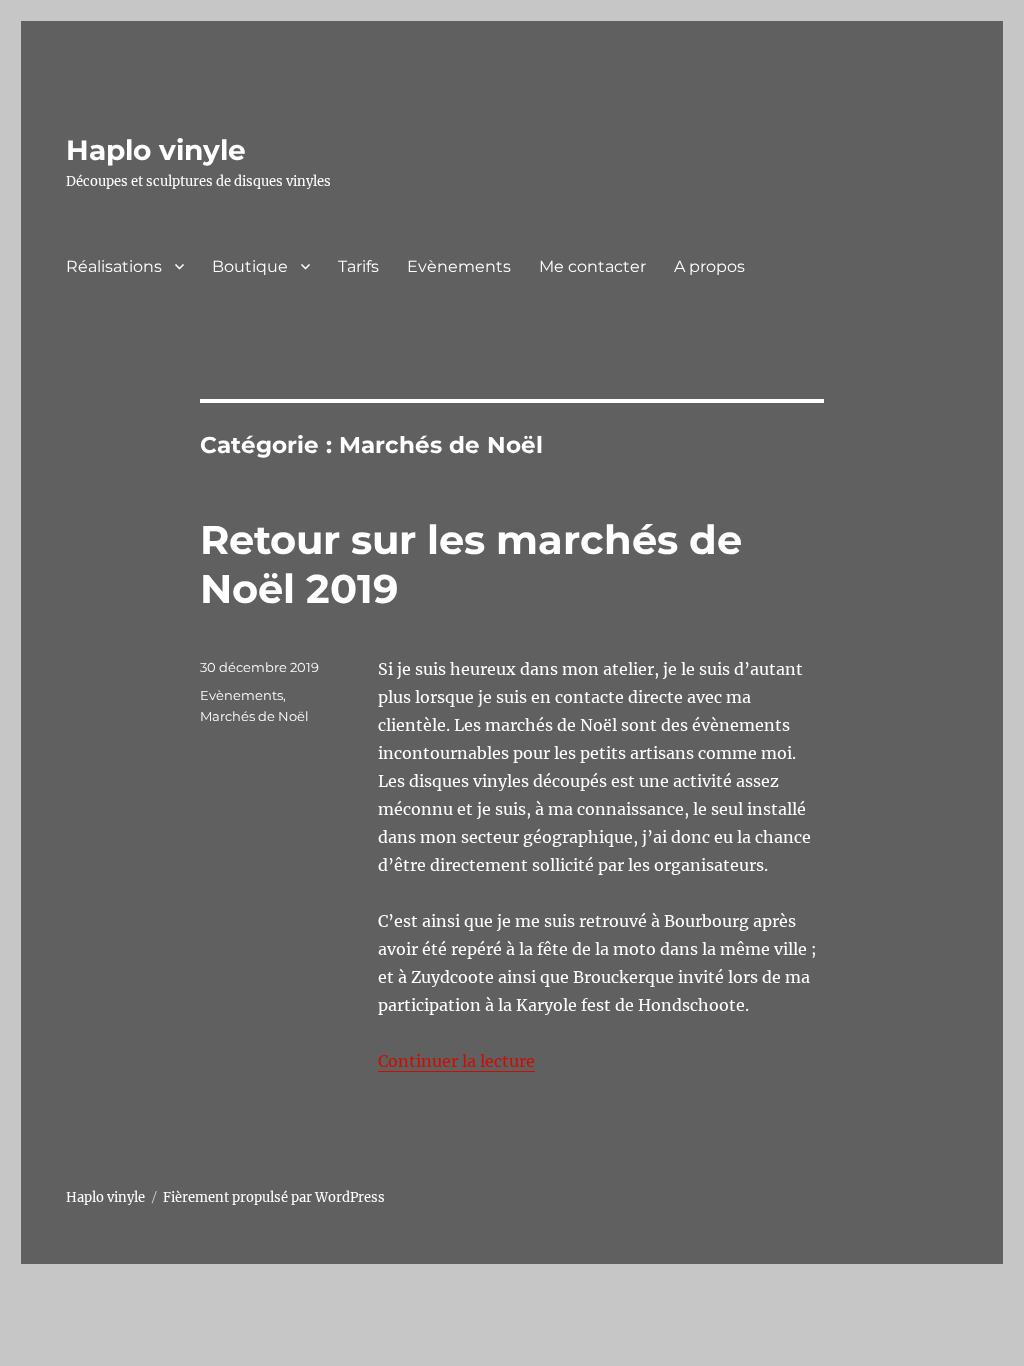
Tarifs (358, 266)
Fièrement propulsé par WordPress (274, 1197)
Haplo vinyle (156, 150)
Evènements (459, 266)
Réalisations (114, 266)
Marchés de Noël (254, 716)
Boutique (250, 266)
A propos (709, 266)
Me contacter (592, 266)
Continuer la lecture (456, 1061)
